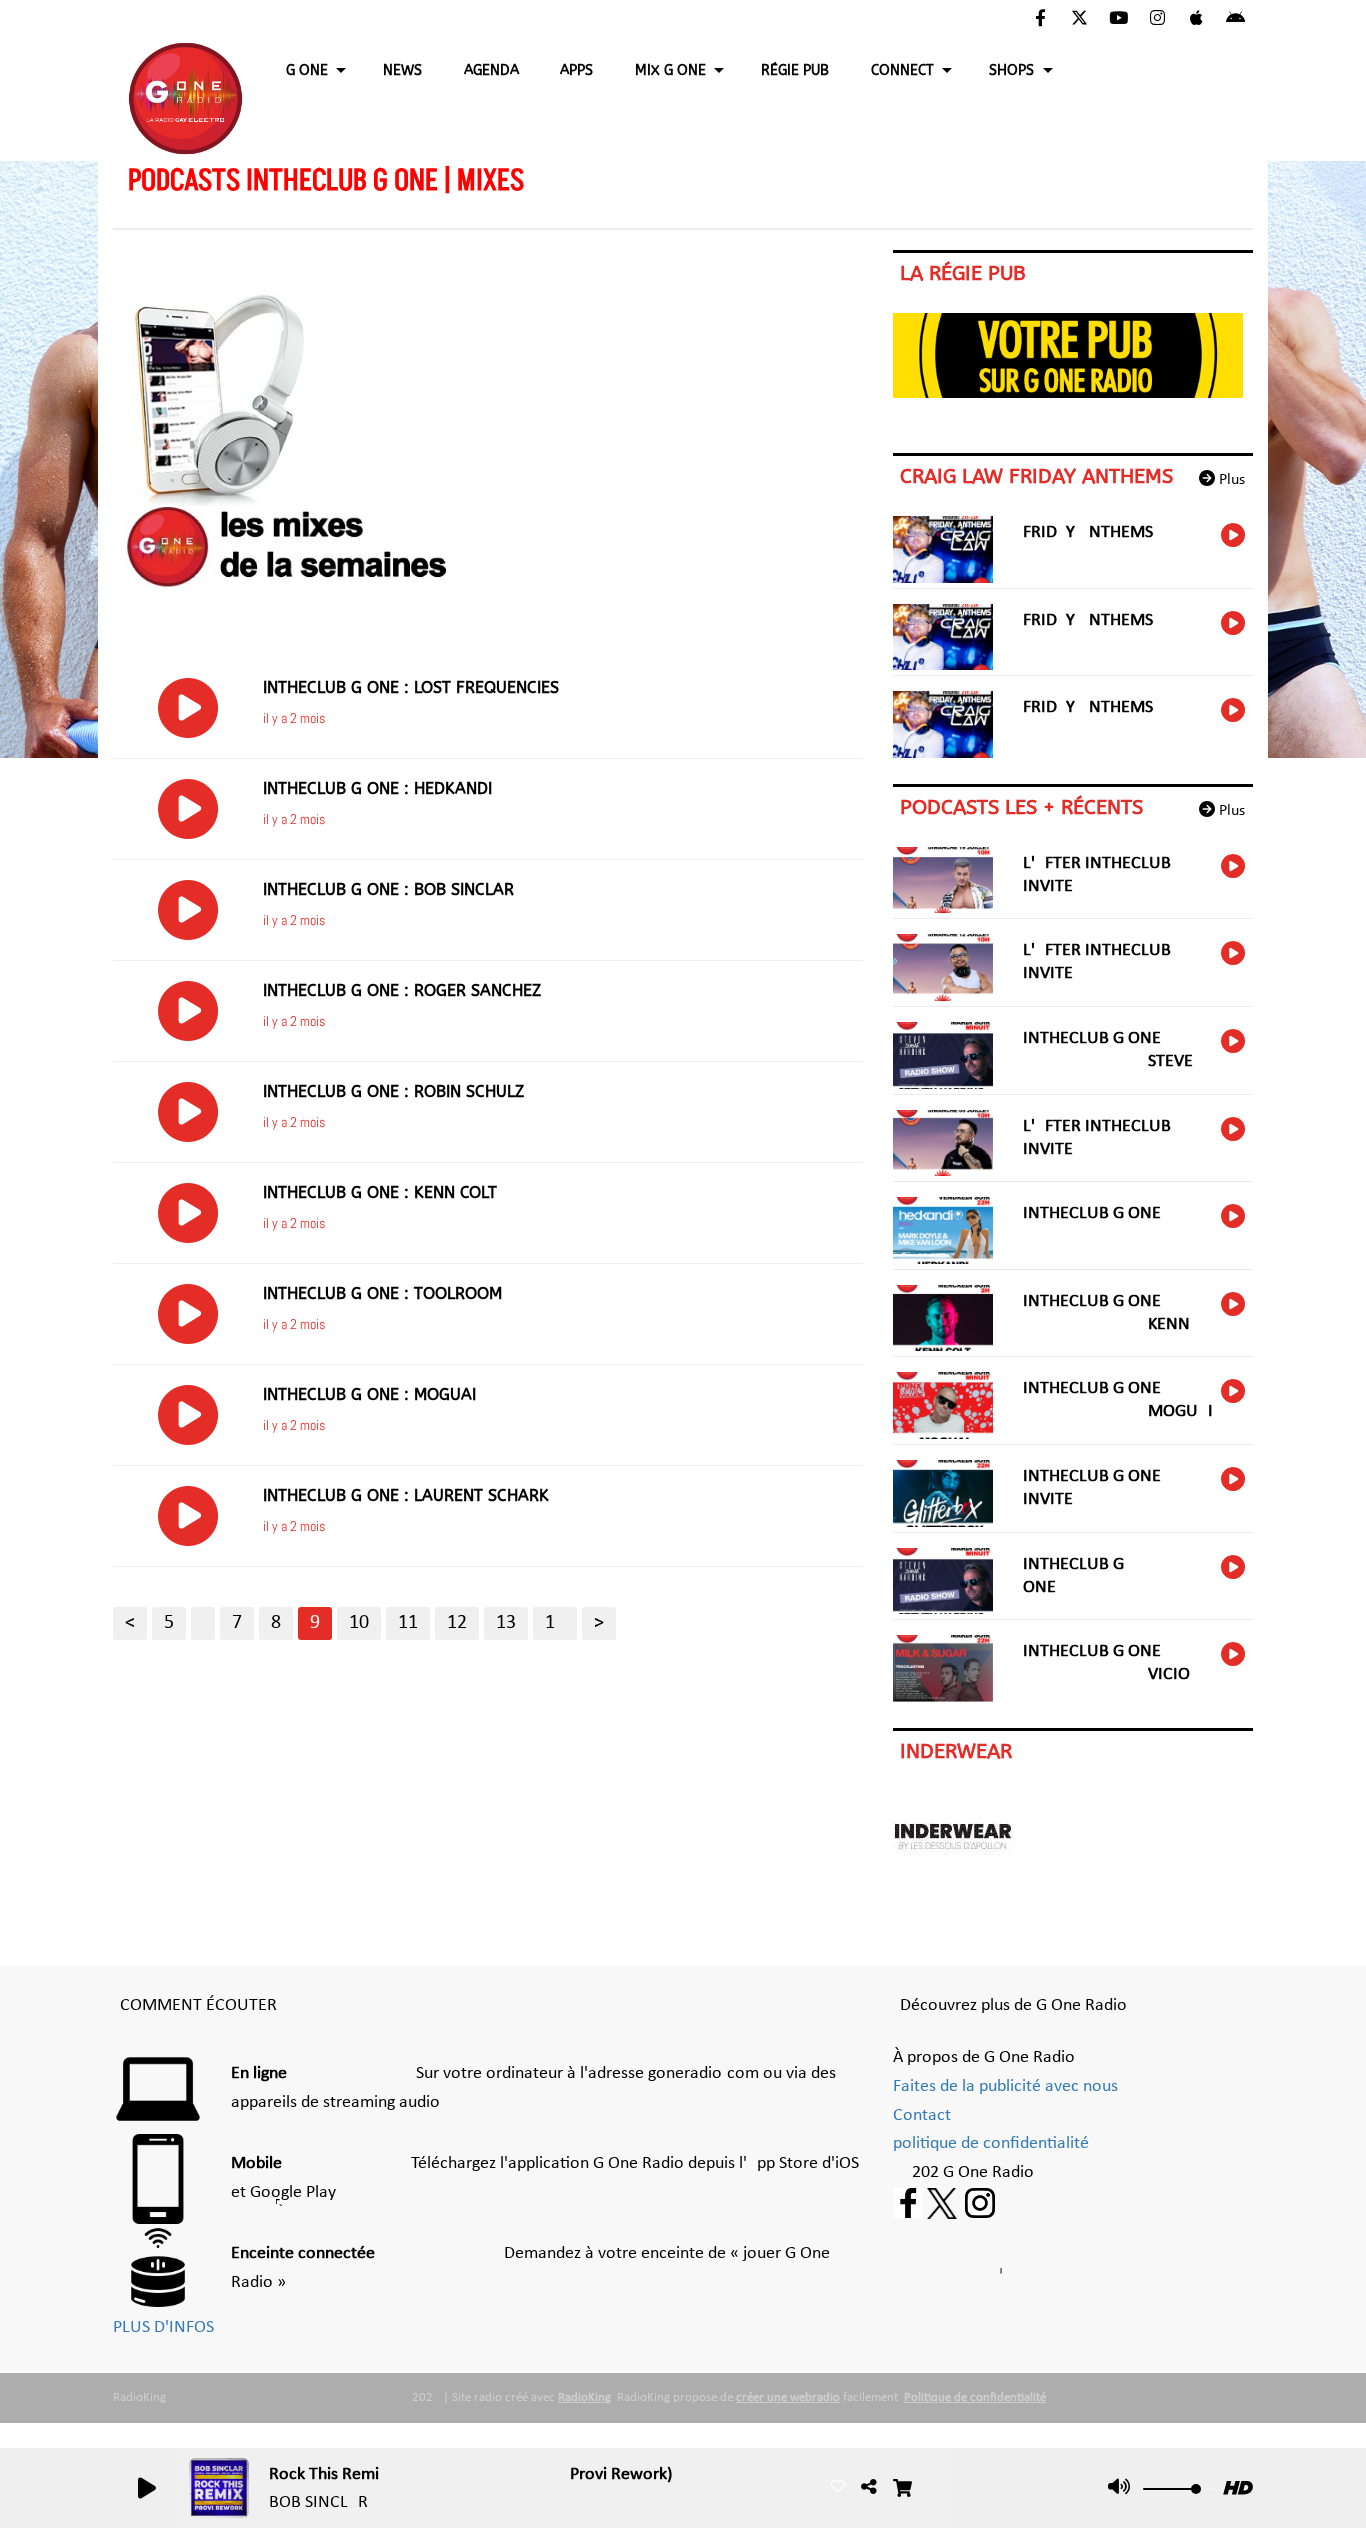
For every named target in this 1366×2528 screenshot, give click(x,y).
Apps (576, 70)
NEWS (402, 70)
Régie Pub (795, 70)
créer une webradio (788, 2397)
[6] (203, 1623)
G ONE (307, 70)
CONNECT (902, 70)
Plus (1230, 480)
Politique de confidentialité (975, 2397)
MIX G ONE (670, 70)
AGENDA (491, 70)
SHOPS (1011, 70)
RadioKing (584, 2397)
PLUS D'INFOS (163, 2327)
